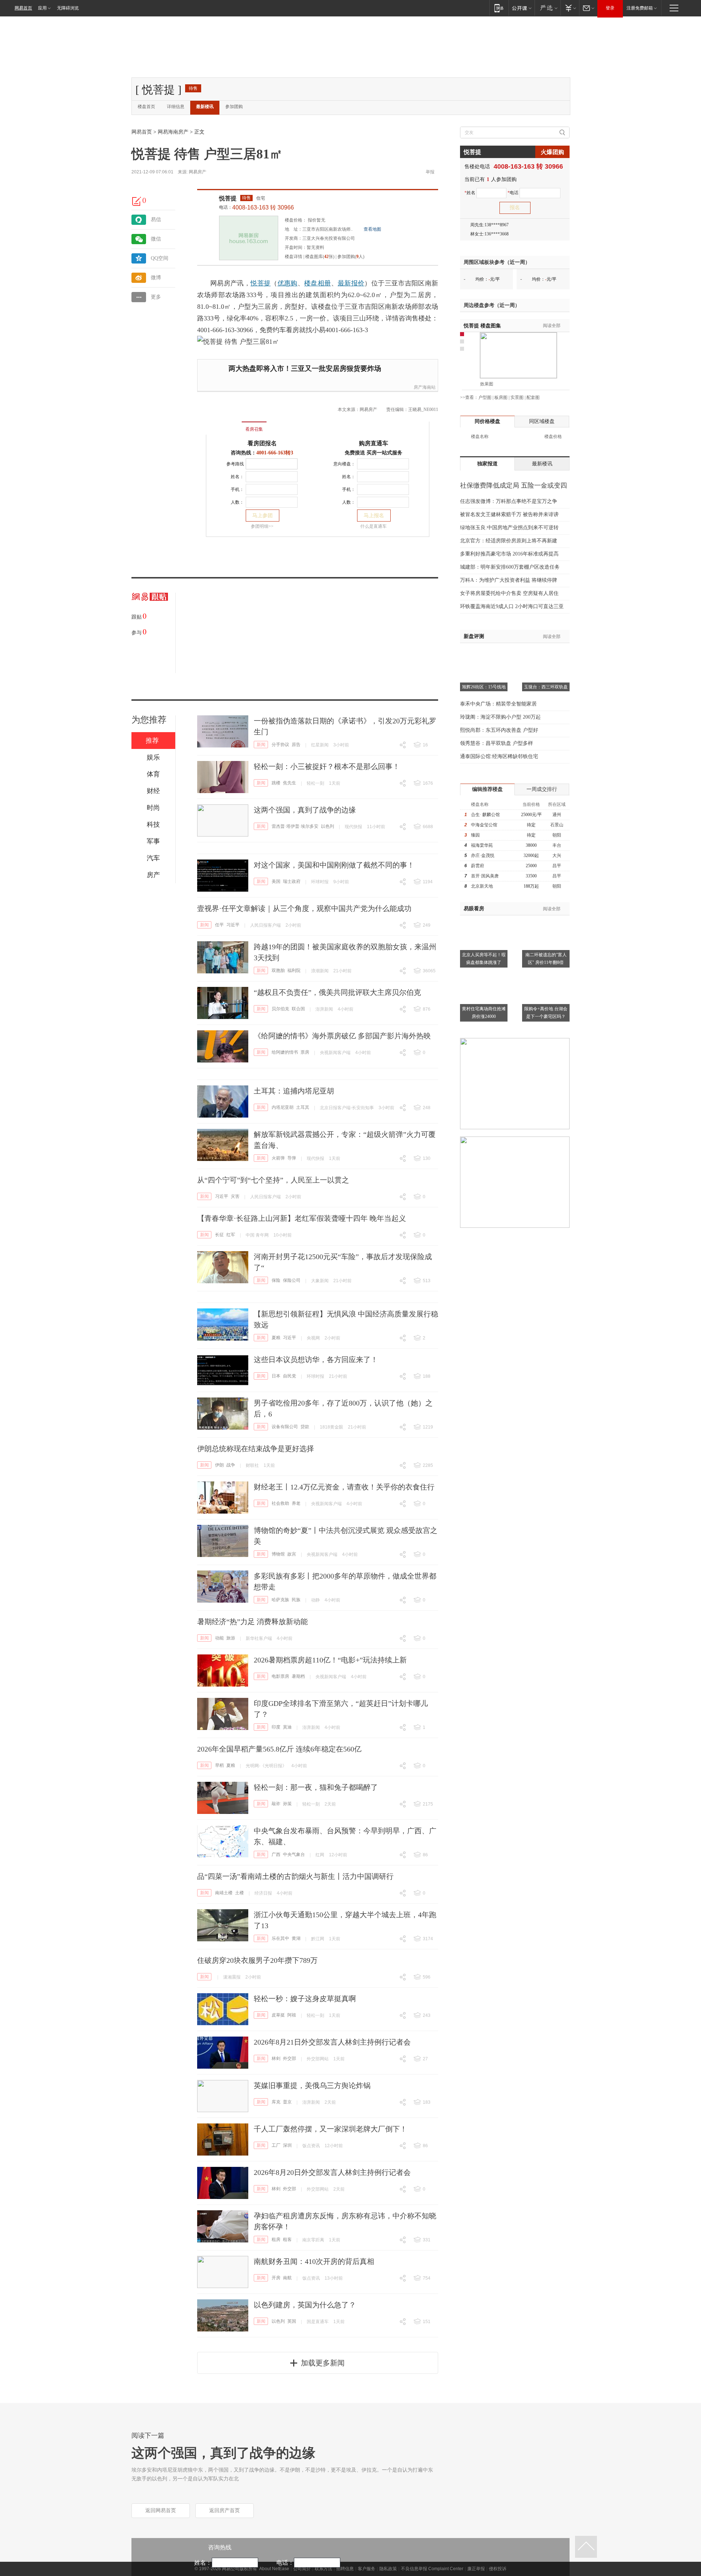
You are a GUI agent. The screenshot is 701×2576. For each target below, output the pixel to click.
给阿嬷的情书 (285, 1052)
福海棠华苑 (482, 845)
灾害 (235, 1196)
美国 (276, 881)
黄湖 (296, 1938)
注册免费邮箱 (640, 8)
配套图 (533, 397)
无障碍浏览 (68, 8)
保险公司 (292, 1280)
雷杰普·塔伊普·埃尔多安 (295, 826)
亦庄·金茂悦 (483, 856)
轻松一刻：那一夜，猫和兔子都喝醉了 (316, 1787)
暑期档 (298, 1676)
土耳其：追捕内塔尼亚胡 (294, 1091)
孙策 (287, 1804)
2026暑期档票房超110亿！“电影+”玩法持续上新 (330, 1660)
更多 (156, 297)
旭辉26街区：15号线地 (484, 687)
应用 (42, 8)
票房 (305, 1052)
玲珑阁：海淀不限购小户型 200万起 (500, 717)
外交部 (290, 2058)
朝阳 (557, 835)
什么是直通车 (374, 526)
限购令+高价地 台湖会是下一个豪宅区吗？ (546, 1013)
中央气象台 (294, 1854)
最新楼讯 (205, 107)
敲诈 (276, 1804)
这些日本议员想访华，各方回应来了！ (316, 1360)
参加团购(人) (351, 257)
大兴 (557, 856)
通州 (557, 815)
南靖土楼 (224, 1893)
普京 (287, 2102)
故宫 (292, 1554)
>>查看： (469, 397)
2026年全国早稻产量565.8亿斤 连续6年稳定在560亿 (279, 1749)
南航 (287, 2278)
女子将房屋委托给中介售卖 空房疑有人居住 (509, 593)
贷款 (305, 1427)
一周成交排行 (542, 789)
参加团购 (234, 107)
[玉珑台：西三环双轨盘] (546, 652)
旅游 (231, 1638)
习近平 (233, 925)
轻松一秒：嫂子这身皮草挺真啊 (305, 1999)
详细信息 (176, 107)
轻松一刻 (315, 783)
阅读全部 (552, 326)
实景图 (517, 397)
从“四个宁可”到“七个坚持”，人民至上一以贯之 (273, 1180)
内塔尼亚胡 (283, 1107)
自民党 (290, 1376)
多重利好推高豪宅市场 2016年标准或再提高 (509, 554)
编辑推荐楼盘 (487, 789)
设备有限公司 (285, 1427)
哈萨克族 (280, 1600)
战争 (231, 1465)
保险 (276, 1280)
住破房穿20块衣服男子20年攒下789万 (257, 1960)
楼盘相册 (317, 283)
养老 (296, 1503)
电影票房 (280, 1676)
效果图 (487, 384)
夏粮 (276, 1338)
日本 (276, 1376)
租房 (276, 2239)
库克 (276, 2102)
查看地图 (372, 229)
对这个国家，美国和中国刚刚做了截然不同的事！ (334, 865)
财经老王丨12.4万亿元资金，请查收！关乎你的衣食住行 (344, 1487)
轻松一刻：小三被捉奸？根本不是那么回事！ (327, 766)
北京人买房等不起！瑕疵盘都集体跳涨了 (484, 959)
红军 (231, 1235)
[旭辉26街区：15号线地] (484, 652)
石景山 (557, 825)
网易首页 (23, 8)
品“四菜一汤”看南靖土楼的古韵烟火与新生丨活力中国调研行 (295, 1876)
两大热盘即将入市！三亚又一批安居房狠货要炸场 (305, 368)
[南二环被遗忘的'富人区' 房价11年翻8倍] (546, 920)
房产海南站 (425, 387)
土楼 (240, 1893)
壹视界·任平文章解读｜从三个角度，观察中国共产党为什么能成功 (304, 908)
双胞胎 (278, 970)
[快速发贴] (137, 201)
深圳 (287, 2145)
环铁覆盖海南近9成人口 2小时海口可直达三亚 (512, 606)
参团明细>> (262, 526)
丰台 (557, 845)
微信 (156, 239)
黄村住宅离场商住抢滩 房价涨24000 (484, 1013)
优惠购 (288, 283)
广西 (276, 1854)
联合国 (298, 1009)
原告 (296, 745)
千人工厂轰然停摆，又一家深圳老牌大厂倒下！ (330, 2129)
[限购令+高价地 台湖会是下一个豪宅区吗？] (546, 974)
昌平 (557, 866)
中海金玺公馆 (484, 825)
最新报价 (351, 283)
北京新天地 (482, 886)
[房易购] (224, 424)
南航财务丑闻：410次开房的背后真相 (314, 2261)
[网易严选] (547, 8)
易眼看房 (474, 909)
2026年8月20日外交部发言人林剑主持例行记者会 (332, 2172)
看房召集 (254, 429)
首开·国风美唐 (485, 876)
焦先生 (290, 783)
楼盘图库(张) (320, 257)
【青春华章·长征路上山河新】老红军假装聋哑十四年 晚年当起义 (302, 1218)
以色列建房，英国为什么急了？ (305, 2305)
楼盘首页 (146, 107)
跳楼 (276, 783)
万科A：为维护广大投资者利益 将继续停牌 (509, 580)
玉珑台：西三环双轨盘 (546, 687)
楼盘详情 (294, 257)
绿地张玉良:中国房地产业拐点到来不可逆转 (509, 528)
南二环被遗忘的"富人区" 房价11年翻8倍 (546, 959)
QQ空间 (160, 258)
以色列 (327, 826)
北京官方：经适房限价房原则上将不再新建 (509, 541)
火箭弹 (278, 1158)
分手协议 (280, 745)
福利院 (294, 970)
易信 (156, 220)
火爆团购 (552, 152)
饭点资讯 (311, 2146)
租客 (287, 2239)
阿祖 (292, 2015)
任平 (219, 925)
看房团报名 (262, 443)
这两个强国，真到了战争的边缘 (305, 810)
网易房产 (198, 172)
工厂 (276, 2145)
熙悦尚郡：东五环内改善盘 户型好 (499, 730)
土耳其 (303, 1107)
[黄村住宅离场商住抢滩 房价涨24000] (484, 974)
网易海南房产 (173, 132)
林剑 (276, 2058)
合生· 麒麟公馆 (485, 815)
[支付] (570, 8)
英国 (292, 2321)
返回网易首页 (161, 2510)
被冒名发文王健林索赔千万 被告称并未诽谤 (509, 514)
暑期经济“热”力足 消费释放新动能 (252, 1622)
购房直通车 (374, 443)
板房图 (501, 397)
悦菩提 (228, 198)
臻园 (475, 835)
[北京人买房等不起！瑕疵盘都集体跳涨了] (484, 920)
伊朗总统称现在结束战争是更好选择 (256, 1449)
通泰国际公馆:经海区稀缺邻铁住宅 (499, 756)
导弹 (292, 1158)
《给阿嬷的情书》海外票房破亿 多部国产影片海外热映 (342, 1036)
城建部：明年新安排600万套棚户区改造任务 (510, 567)
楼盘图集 (482, 326)
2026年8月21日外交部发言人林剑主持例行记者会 (332, 2042)
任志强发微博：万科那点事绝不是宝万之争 (509, 501)
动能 (219, 1638)
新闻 (261, 745)
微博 (156, 278)
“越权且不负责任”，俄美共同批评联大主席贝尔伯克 (337, 992)
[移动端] (499, 8)
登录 (610, 8)
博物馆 (278, 1554)
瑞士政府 (292, 881)
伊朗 (219, 1465)
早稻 (219, 1765)
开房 (276, 2278)
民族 (296, 1600)
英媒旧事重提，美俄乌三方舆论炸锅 (312, 2085)
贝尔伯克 (280, 1009)
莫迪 (287, 1727)
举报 (430, 172)
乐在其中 (280, 1938)
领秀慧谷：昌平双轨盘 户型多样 (497, 743)
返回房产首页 (225, 2510)
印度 (276, 1727)
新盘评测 (474, 636)
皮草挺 (278, 2015)
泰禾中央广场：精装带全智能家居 (498, 704)
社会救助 (280, 1503)
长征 (219, 1235)
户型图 (485, 397)
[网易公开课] (522, 8)
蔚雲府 (478, 866)
